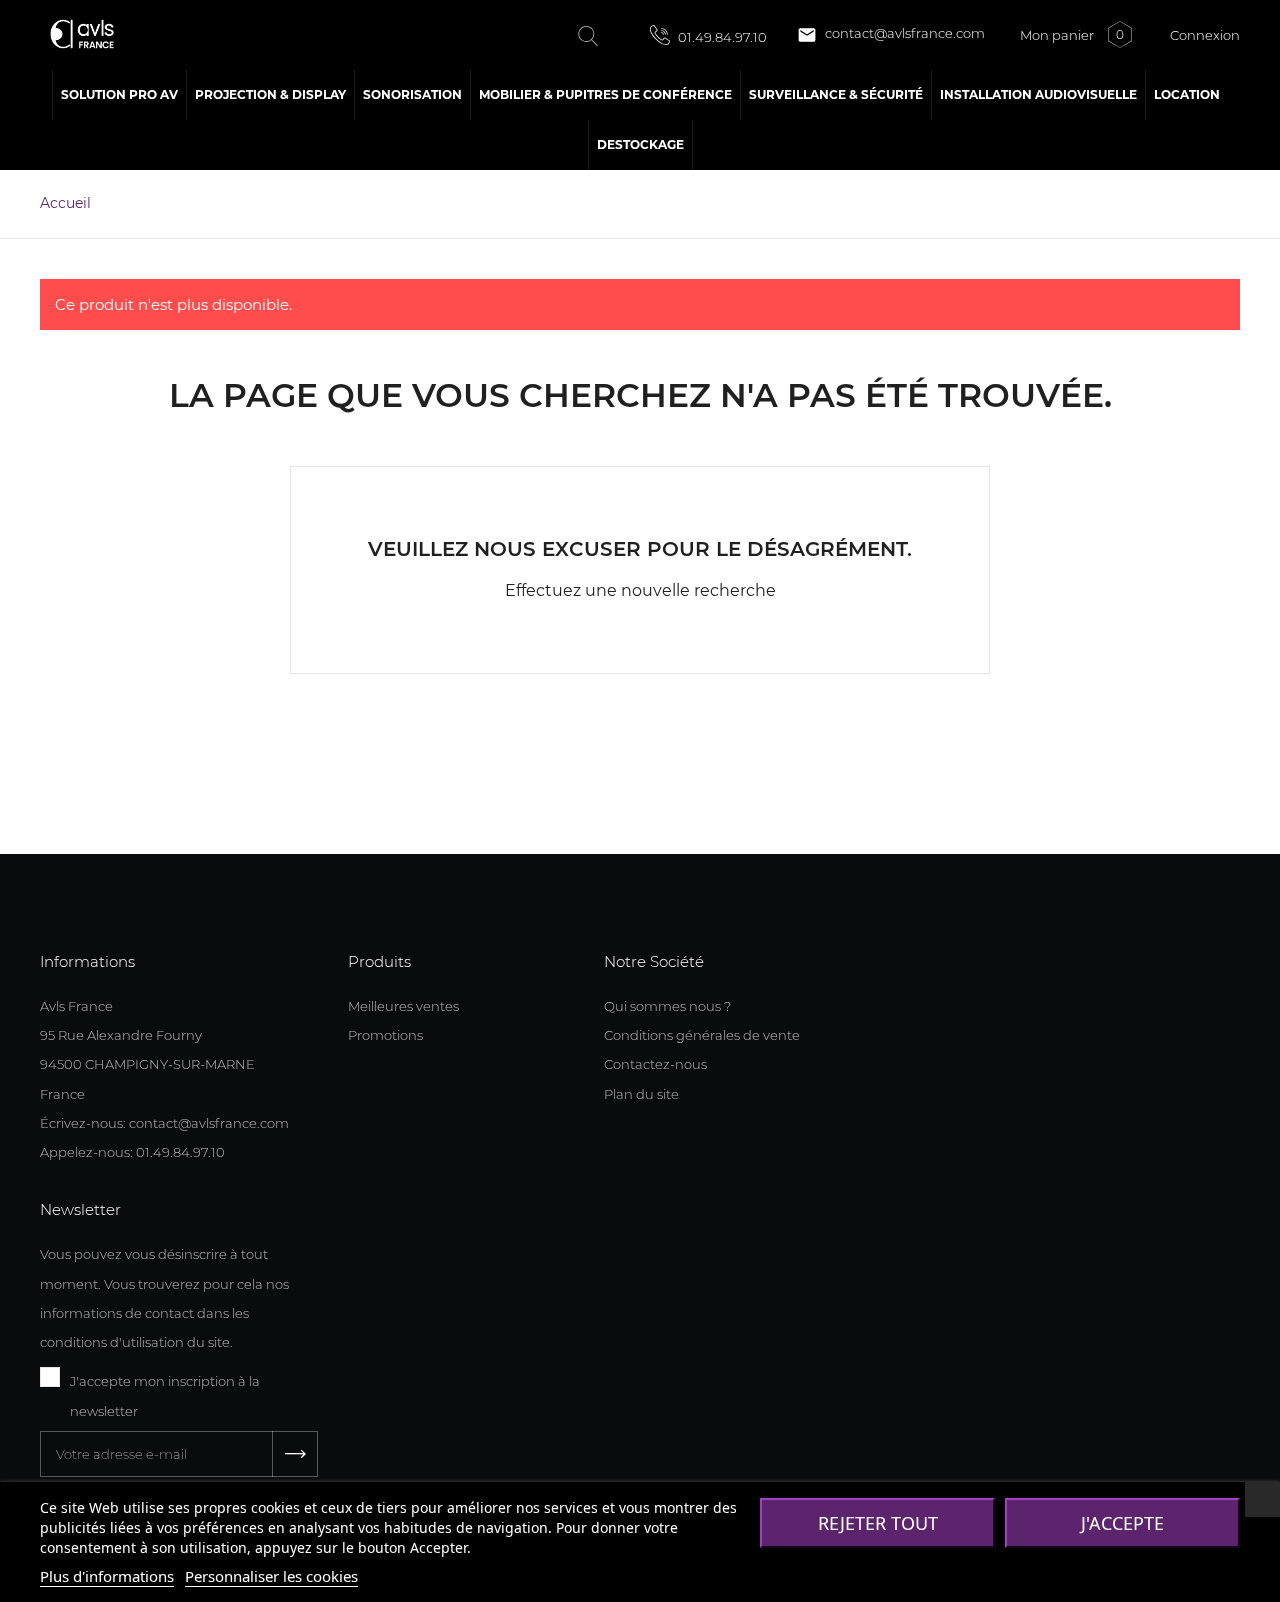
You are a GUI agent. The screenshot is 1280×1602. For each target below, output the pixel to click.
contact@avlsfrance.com (891, 35)
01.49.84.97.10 (721, 37)
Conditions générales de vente (702, 1035)
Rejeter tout (878, 1523)
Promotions (385, 1035)
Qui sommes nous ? (667, 1006)
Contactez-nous (655, 1064)
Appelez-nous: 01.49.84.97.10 (132, 1152)
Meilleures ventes (403, 1006)
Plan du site (641, 1094)
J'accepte (1122, 1523)
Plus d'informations (107, 1576)
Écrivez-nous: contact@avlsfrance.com (164, 1123)
